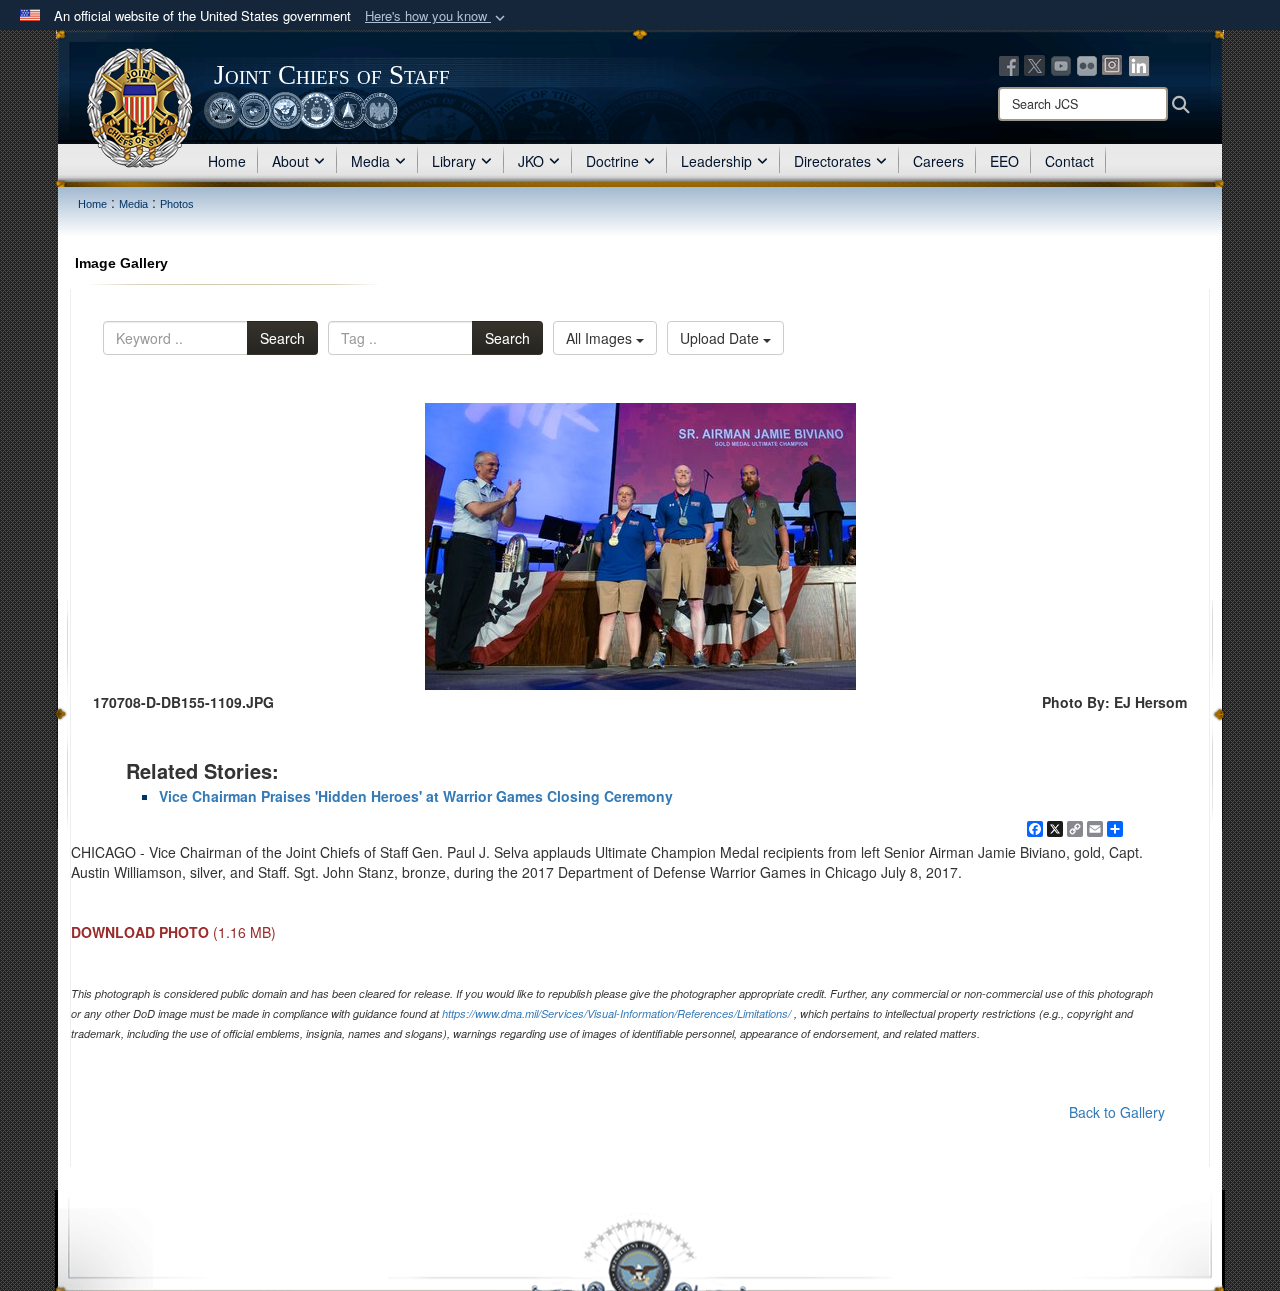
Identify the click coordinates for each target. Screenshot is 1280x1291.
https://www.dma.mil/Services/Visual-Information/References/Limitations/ (616, 1013)
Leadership (716, 161)
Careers (938, 161)
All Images (601, 338)
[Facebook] (1009, 64)
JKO (531, 161)
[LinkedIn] (1139, 64)
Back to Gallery (1117, 1112)
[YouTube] (1061, 64)
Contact (1069, 161)
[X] (1035, 64)
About (290, 161)
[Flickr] (1087, 64)
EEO (1004, 161)
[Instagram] (1113, 64)
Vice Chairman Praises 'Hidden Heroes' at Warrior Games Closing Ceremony (416, 796)
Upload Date (721, 338)
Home (227, 161)
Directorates (832, 161)
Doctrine (612, 161)
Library (454, 161)
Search (282, 338)
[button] (437, 16)
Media (370, 161)
